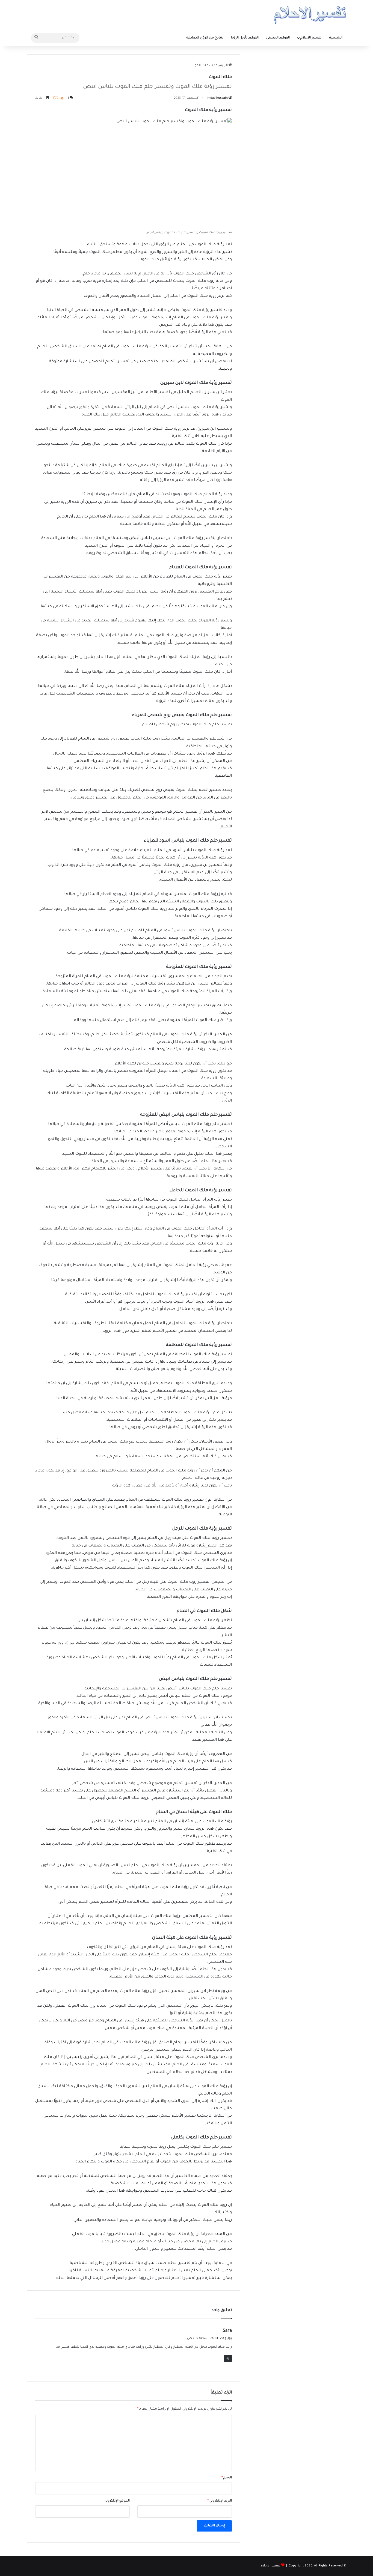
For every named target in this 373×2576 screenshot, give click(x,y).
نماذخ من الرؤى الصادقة (205, 38)
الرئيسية (336, 38)
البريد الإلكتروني (220, 2501)
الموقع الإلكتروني (117, 2501)
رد (228, 2358)
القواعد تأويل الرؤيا (245, 38)
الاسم (227, 2478)
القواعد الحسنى (278, 38)
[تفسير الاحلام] (310, 15)
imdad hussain (217, 98)
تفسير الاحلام (311, 38)
